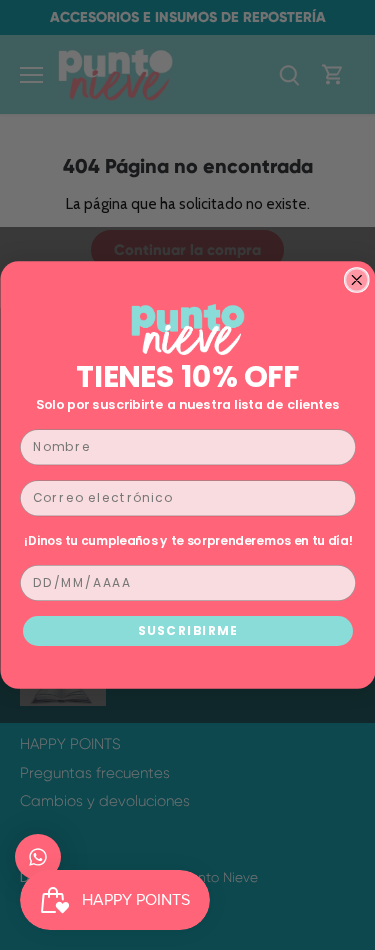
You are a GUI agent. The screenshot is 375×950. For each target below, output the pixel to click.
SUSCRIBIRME (187, 630)
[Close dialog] (356, 280)
